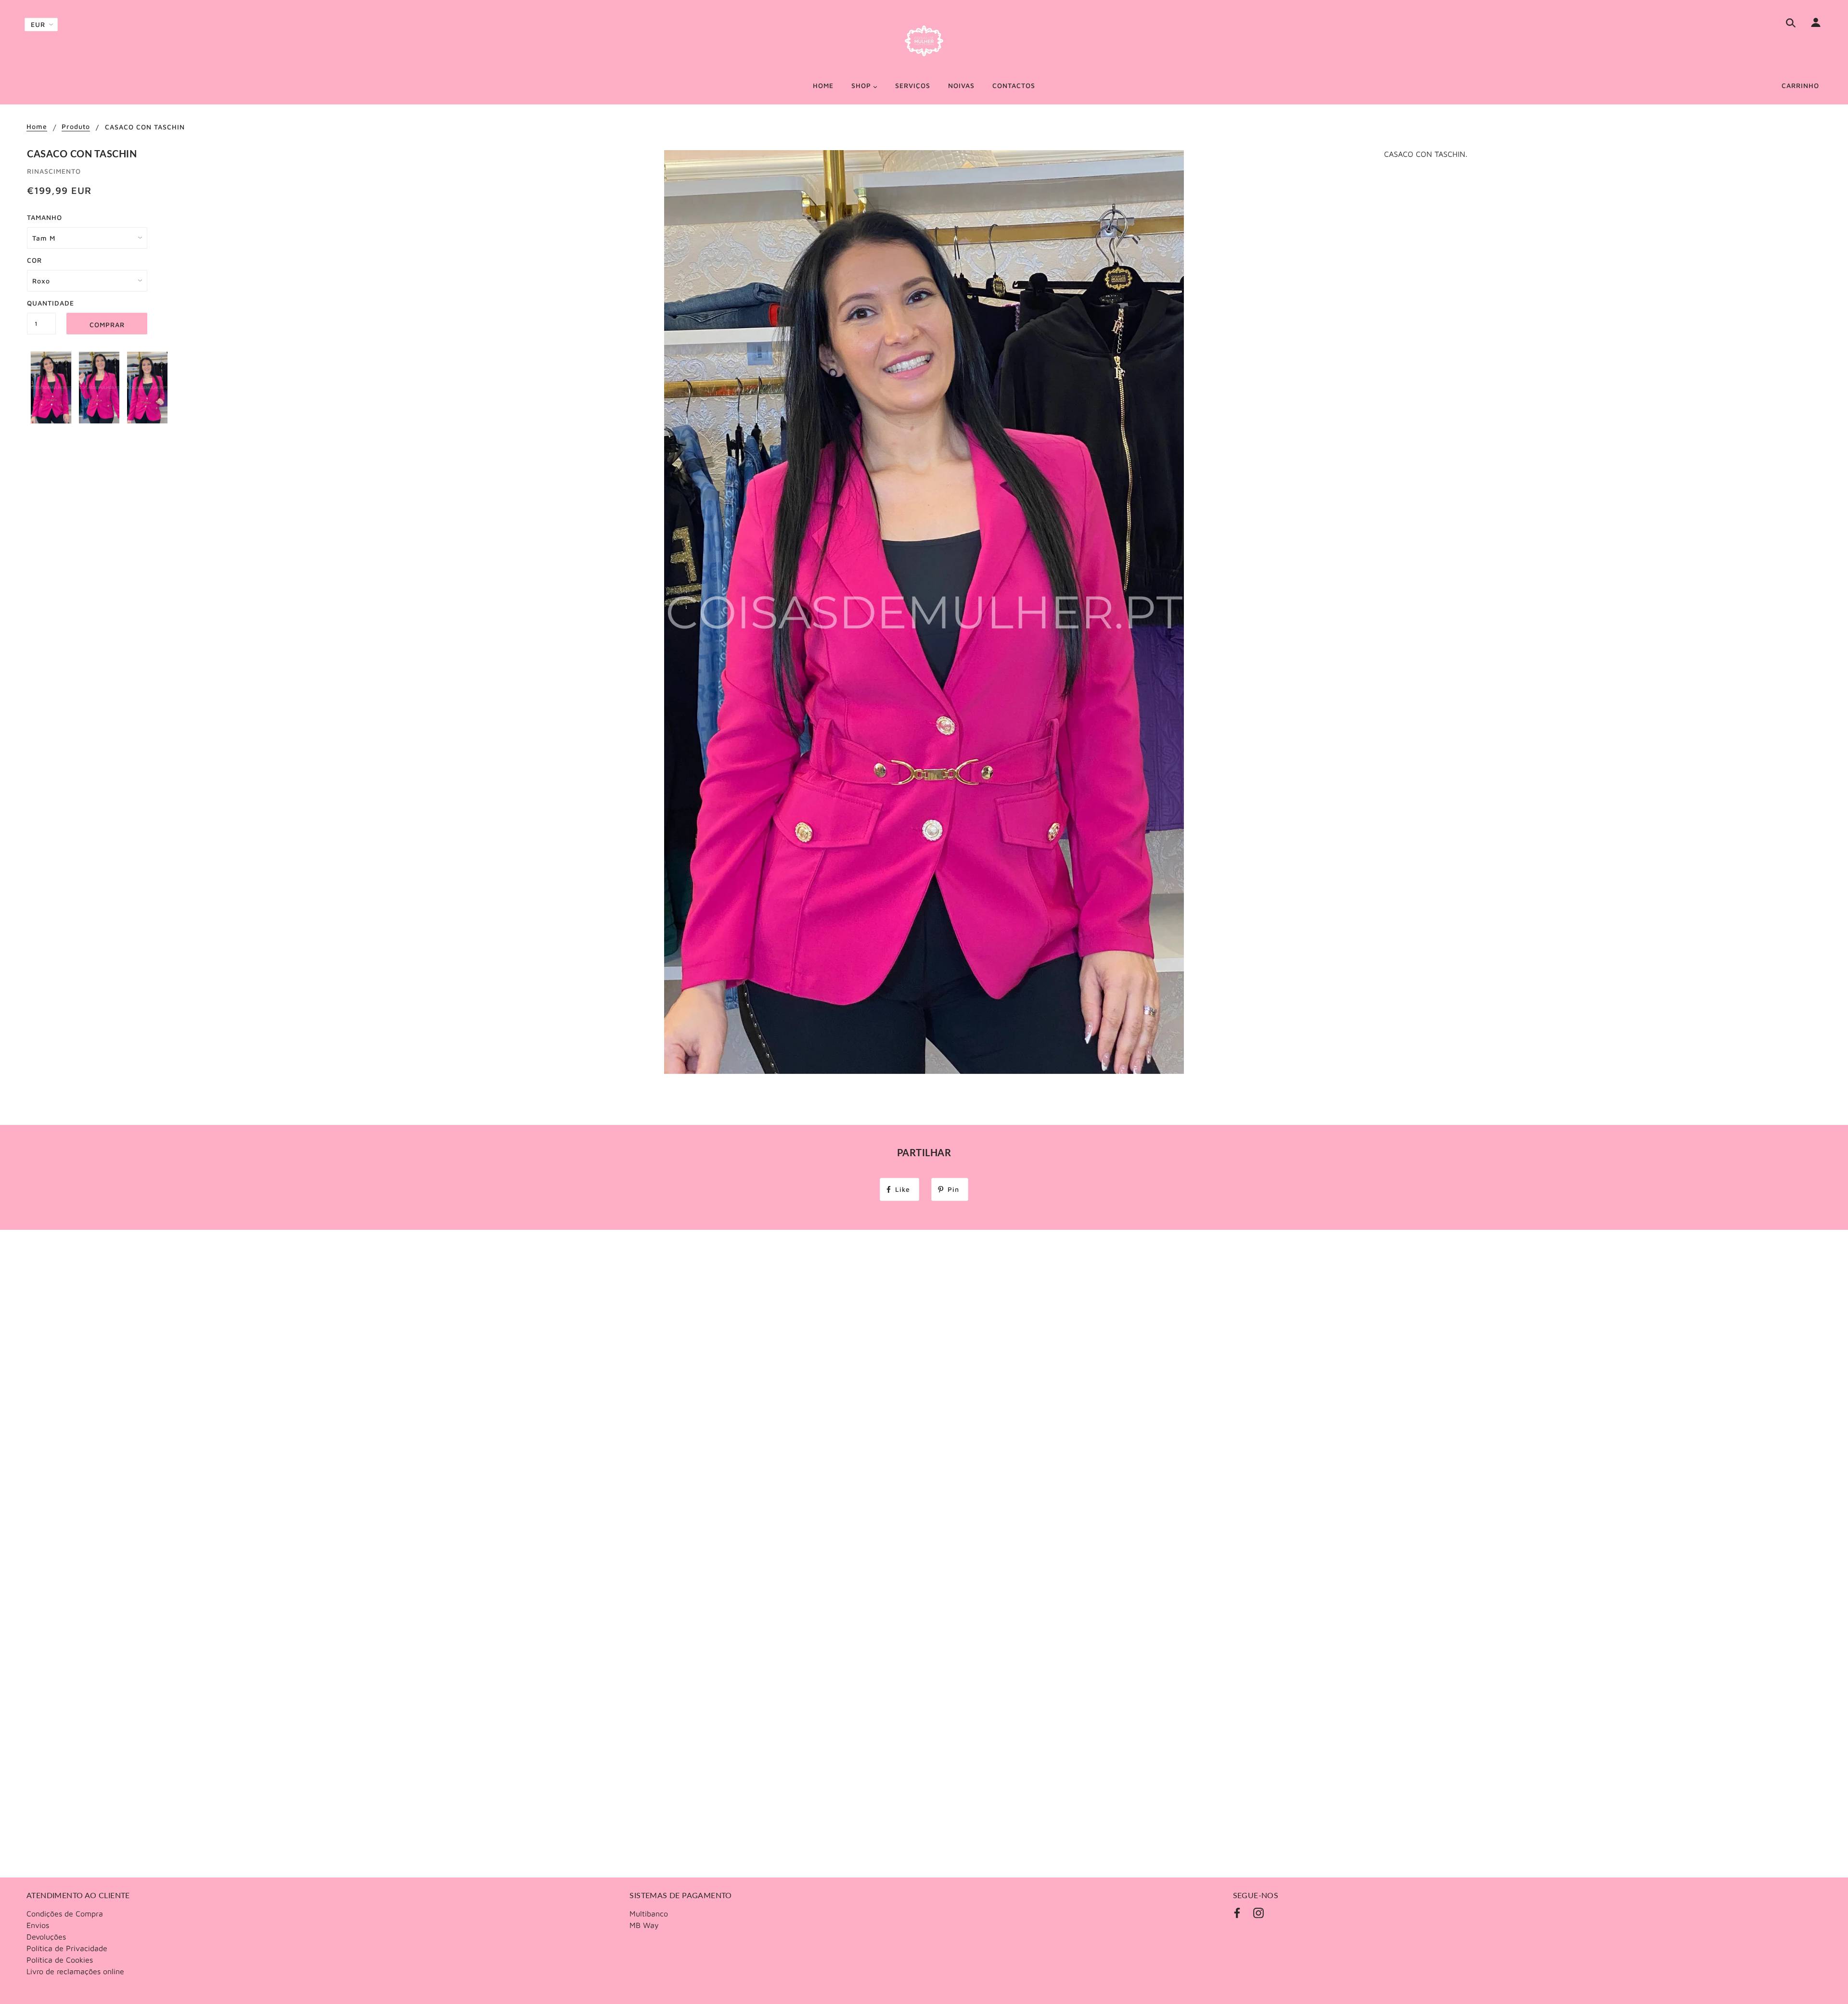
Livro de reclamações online (75, 1971)
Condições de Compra (65, 1914)
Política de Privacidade (67, 1948)
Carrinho (1800, 85)
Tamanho (45, 217)
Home (37, 127)
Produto (76, 127)
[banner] (924, 41)
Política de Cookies (60, 1960)
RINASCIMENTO (54, 171)
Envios (38, 1925)
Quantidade (41, 303)
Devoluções (46, 1937)
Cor (34, 260)
